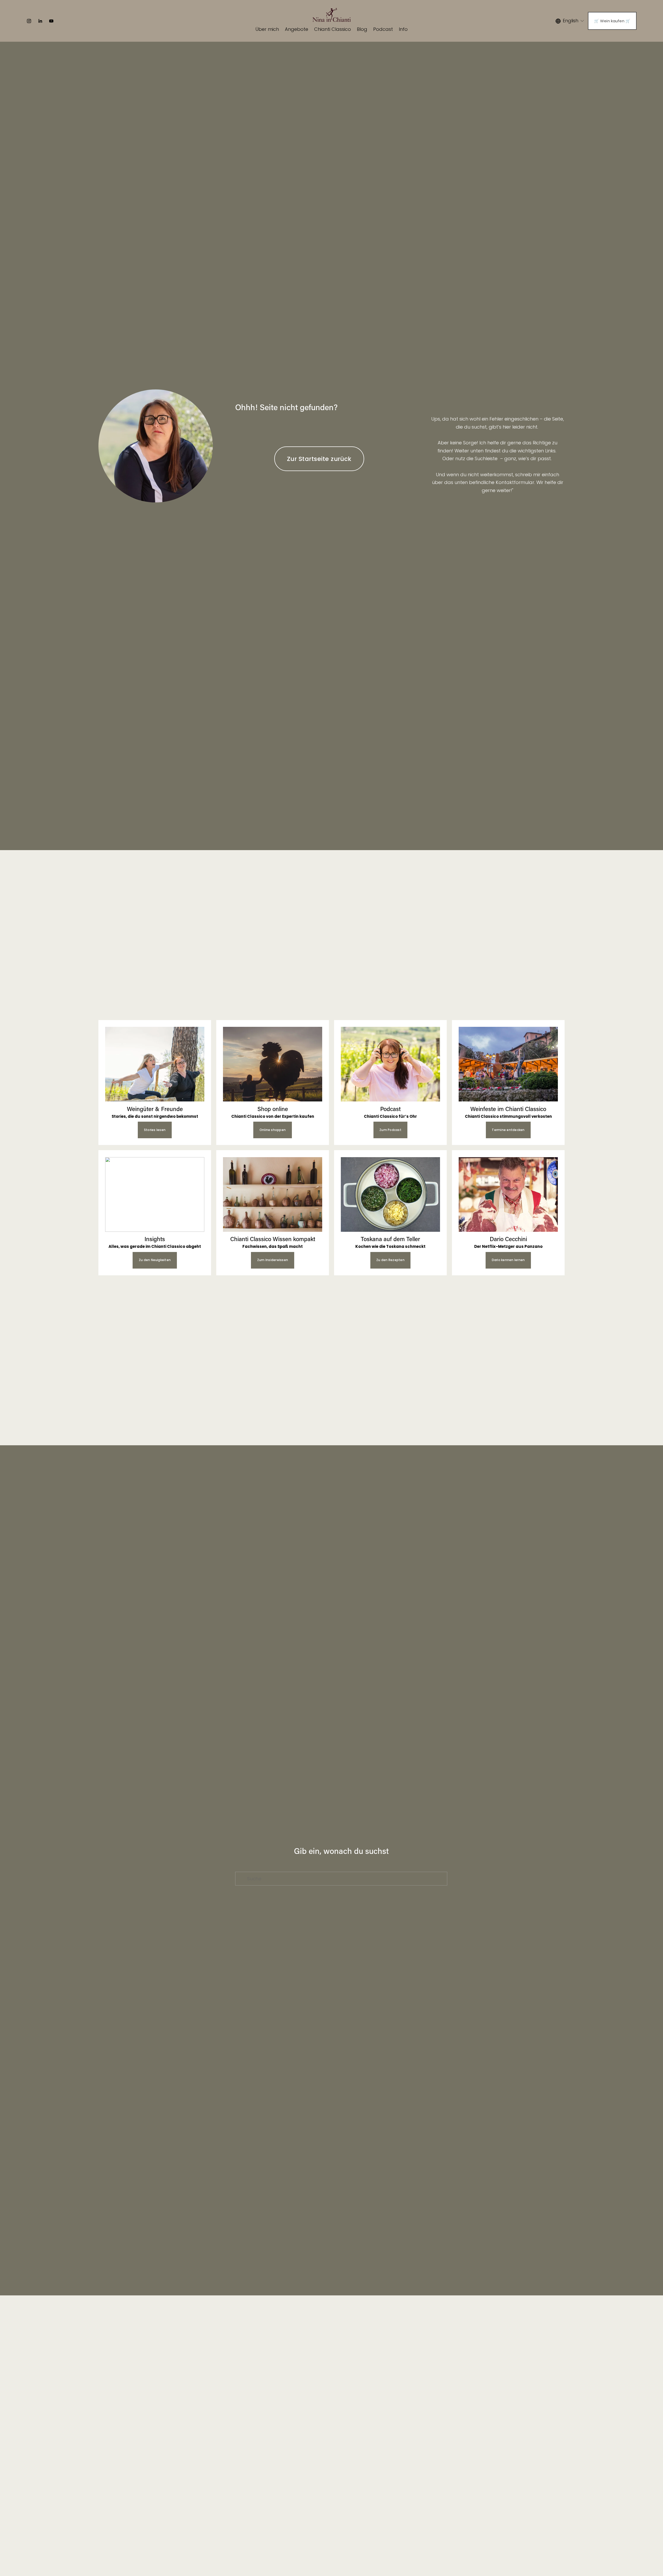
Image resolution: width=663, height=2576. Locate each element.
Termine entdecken (508, 1130)
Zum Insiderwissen (273, 1260)
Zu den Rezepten (390, 1260)
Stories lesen (155, 1130)
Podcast (383, 29)
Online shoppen (273, 1130)
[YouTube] (51, 21)
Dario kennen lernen (508, 1260)
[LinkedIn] (40, 21)
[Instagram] (29, 21)
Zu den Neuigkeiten (155, 1260)
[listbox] (570, 21)
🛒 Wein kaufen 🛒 (612, 21)
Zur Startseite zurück (319, 459)
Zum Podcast (390, 1130)
